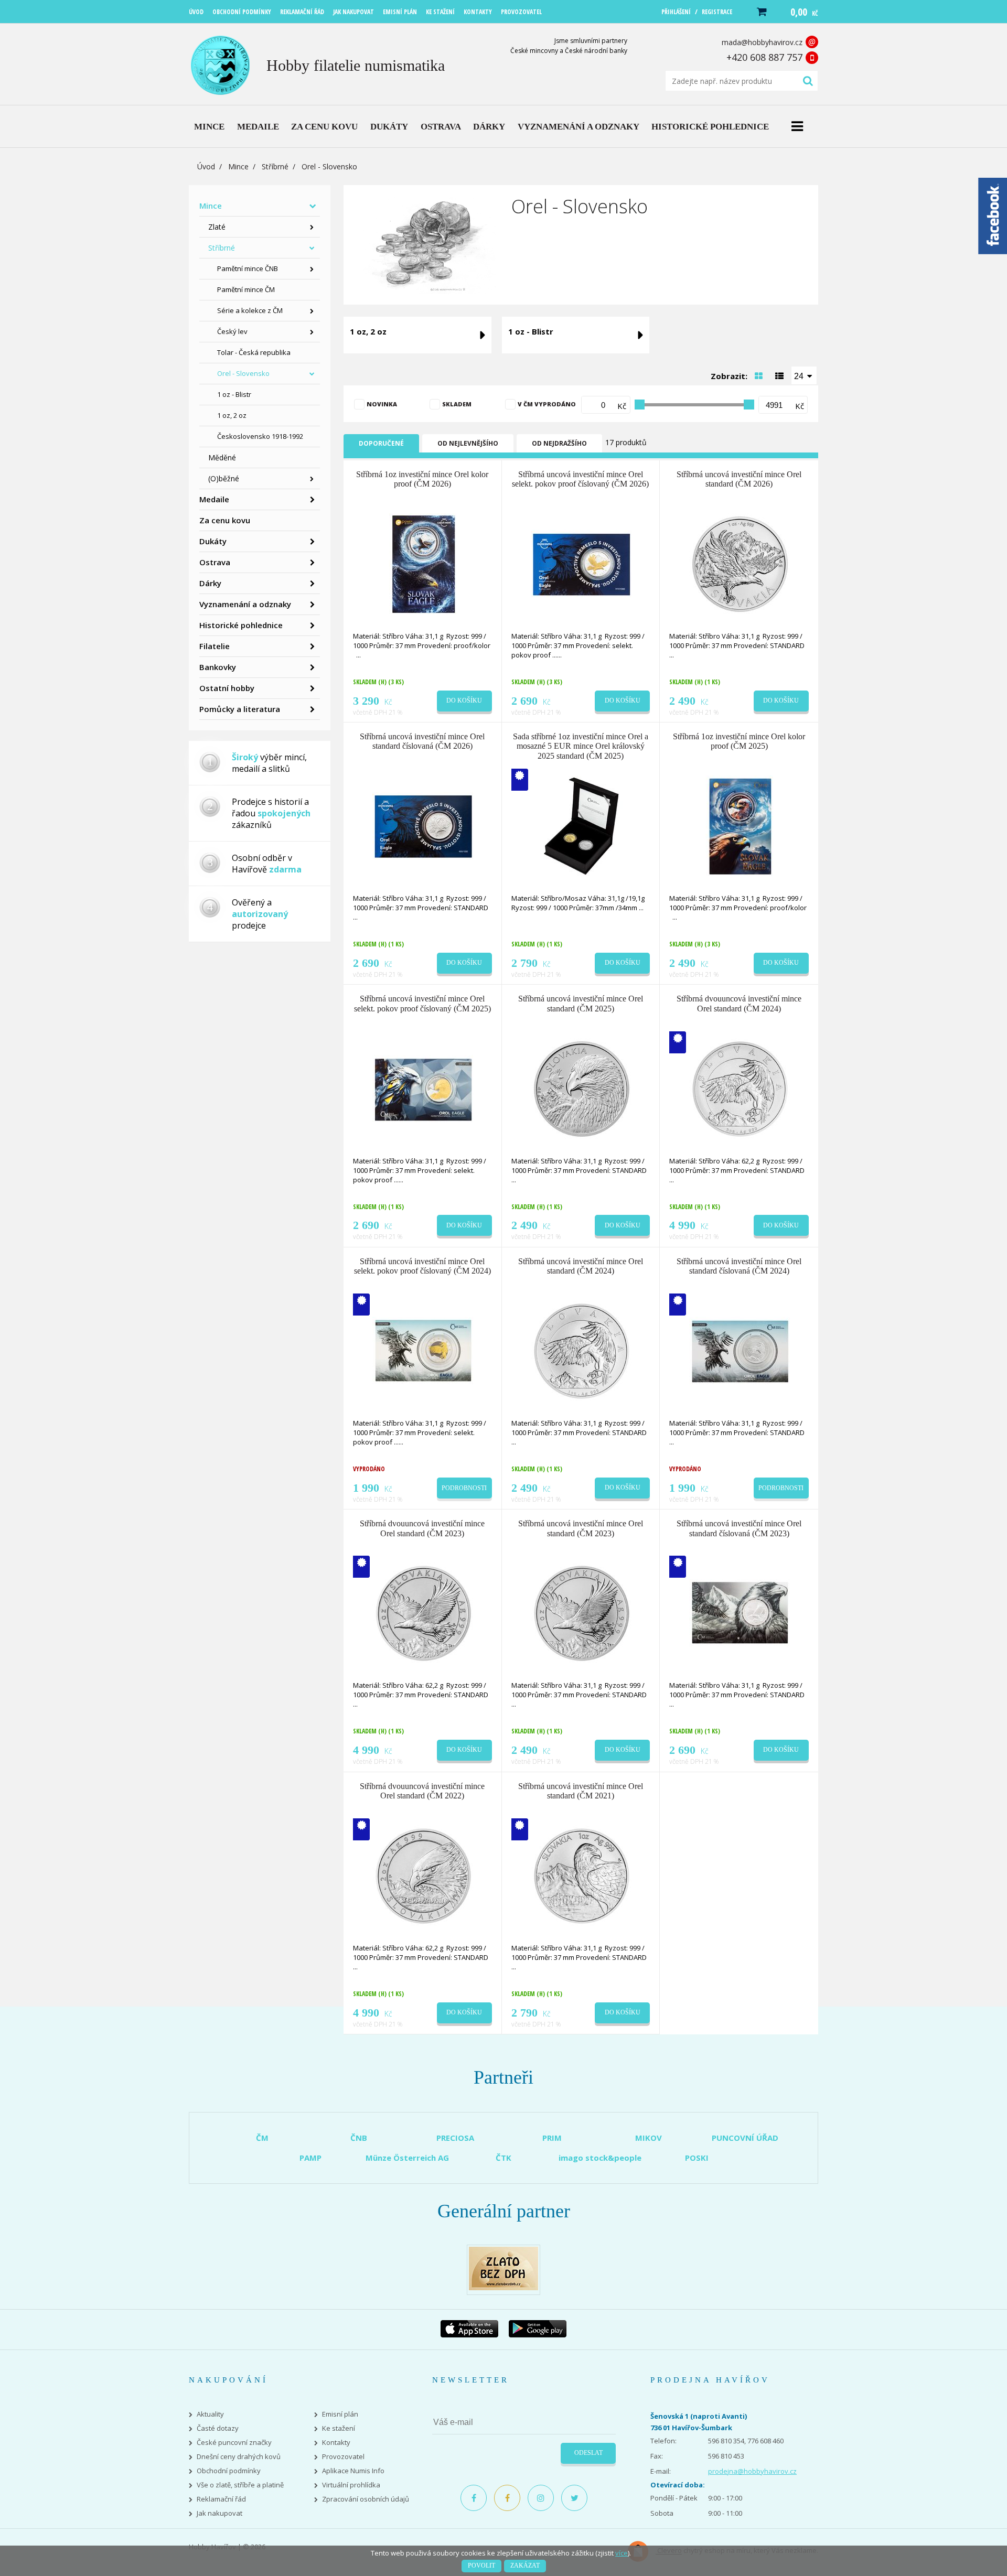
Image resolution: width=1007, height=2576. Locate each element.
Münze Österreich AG (407, 2158)
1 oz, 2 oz (232, 415)
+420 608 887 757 (764, 57)
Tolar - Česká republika (254, 352)
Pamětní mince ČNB (248, 268)
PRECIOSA (455, 2138)
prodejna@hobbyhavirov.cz (752, 2471)
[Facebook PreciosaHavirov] (474, 2498)
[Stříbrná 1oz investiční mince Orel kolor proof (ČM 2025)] (740, 826)
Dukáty (213, 541)
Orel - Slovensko (243, 373)
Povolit (481, 2566)
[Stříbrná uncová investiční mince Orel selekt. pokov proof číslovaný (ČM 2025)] (423, 1088)
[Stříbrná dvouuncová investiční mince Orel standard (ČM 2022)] (423, 1875)
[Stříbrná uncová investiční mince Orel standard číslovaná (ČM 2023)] (740, 1613)
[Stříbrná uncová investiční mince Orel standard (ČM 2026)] (740, 563)
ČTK (504, 2158)
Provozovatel (343, 2457)
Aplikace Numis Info (353, 2471)
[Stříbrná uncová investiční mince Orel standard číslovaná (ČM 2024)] (740, 1350)
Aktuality (210, 2414)
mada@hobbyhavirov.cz (762, 42)
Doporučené (381, 443)
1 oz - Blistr (234, 394)
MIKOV (649, 2138)
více (622, 2553)
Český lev (232, 331)
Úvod (206, 166)
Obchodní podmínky (229, 2471)
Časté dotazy (218, 2428)
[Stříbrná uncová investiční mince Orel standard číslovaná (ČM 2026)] (423, 826)
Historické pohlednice (241, 625)
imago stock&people (600, 2158)
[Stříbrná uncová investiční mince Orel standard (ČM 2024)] (582, 1350)
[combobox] (804, 375)
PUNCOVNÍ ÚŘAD (745, 2138)
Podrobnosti (464, 1488)
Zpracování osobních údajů (366, 2499)
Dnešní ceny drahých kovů (239, 2457)
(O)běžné (224, 478)
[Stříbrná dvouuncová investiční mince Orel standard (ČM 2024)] (740, 1088)
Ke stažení (339, 2428)
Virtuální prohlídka (351, 2485)
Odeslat (588, 2453)
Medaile (214, 499)
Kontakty (336, 2443)
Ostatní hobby (227, 688)
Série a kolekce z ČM (250, 310)
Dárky (210, 583)
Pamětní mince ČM (246, 289)
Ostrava (215, 562)
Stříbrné (275, 166)
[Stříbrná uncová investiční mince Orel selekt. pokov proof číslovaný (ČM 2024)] (423, 1350)
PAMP (310, 2158)
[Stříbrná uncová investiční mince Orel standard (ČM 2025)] (582, 1088)
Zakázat (525, 2566)
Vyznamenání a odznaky (245, 604)
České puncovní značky (234, 2443)
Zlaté (217, 227)
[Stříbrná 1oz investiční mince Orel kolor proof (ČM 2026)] (423, 563)
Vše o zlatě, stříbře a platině (240, 2485)
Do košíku (464, 700)
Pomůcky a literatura (240, 709)
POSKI (697, 2158)
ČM (262, 2138)
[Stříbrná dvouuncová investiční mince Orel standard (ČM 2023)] (423, 1613)
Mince (238, 166)
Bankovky (218, 667)
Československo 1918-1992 (260, 436)
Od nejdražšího (559, 443)
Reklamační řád (221, 2499)
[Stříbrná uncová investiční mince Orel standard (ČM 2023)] (582, 1613)
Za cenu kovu (225, 520)
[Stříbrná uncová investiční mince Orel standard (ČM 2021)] (582, 1875)
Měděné (222, 457)
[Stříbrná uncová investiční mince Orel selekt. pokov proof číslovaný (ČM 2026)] (582, 563)
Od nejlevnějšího (468, 443)
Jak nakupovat (219, 2513)
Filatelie (215, 646)
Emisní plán (340, 2414)
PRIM (552, 2138)
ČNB (359, 2138)
